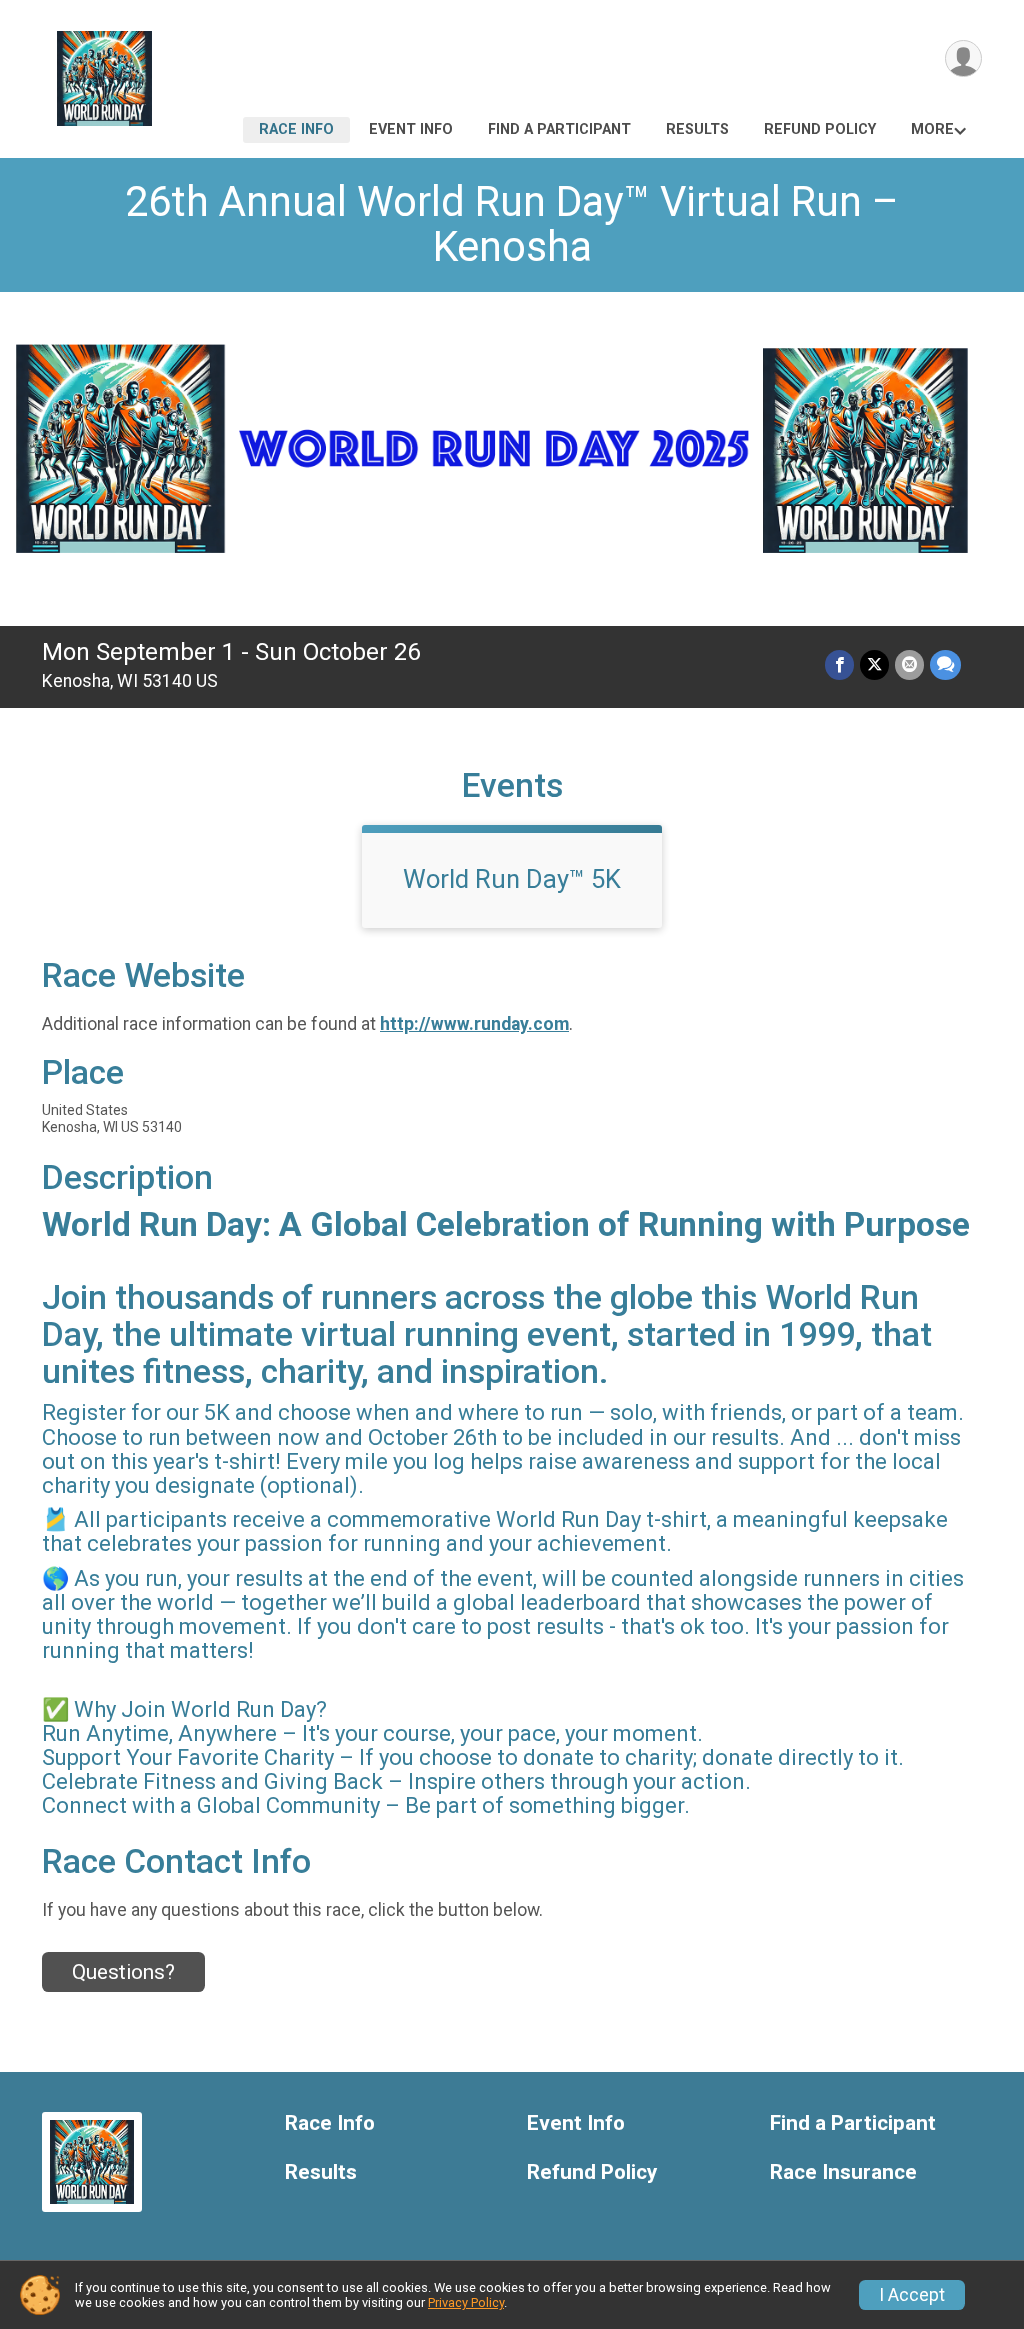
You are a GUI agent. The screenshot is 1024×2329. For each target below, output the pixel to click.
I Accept (912, 2295)
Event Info (411, 129)
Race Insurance (843, 2172)
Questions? (123, 1972)
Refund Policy (820, 129)
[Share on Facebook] (839, 664)
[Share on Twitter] (874, 664)
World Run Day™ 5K (512, 879)
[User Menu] (963, 58)
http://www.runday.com (474, 1024)
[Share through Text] (945, 664)
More (932, 129)
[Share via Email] (909, 664)
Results (697, 129)
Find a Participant (559, 129)
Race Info (296, 129)
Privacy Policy (466, 2302)
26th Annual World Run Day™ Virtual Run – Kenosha (512, 224)
